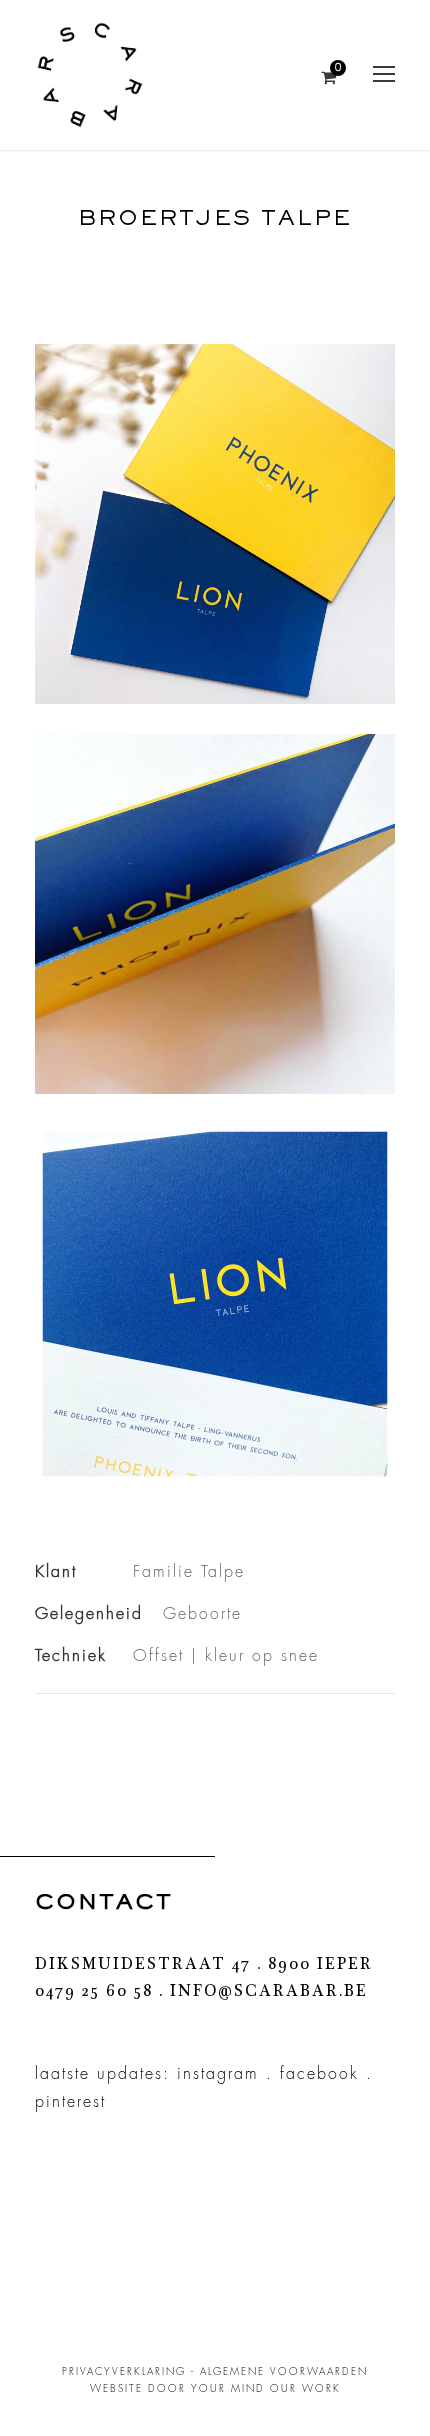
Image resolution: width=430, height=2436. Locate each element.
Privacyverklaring (124, 2372)
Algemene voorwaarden (284, 2372)
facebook (319, 2074)
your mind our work (266, 2389)
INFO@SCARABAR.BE (269, 1993)
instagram (218, 2074)
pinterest (70, 2102)
